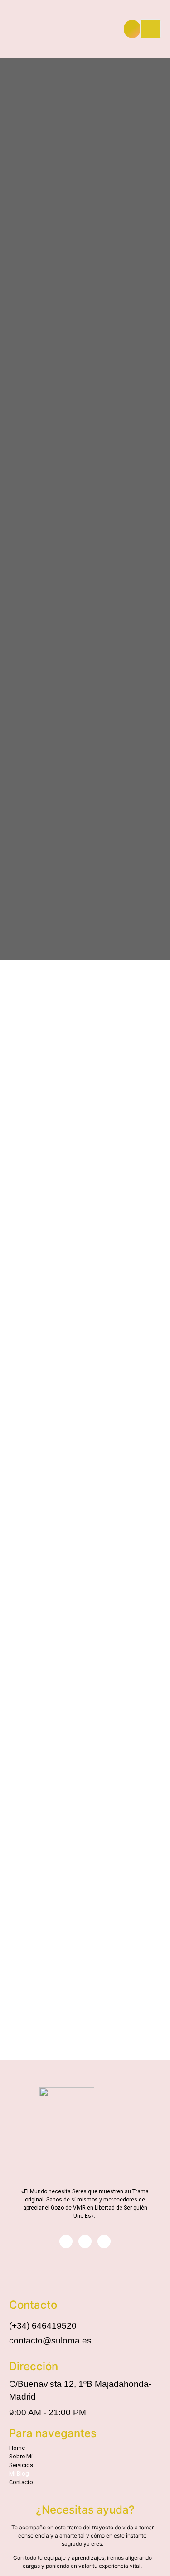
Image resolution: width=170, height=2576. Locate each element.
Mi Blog (19, 2474)
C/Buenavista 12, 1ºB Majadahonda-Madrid (80, 2391)
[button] (83, 2465)
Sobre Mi (21, 2456)
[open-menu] (151, 29)
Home (17, 2448)
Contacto (21, 2482)
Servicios (21, 2465)
